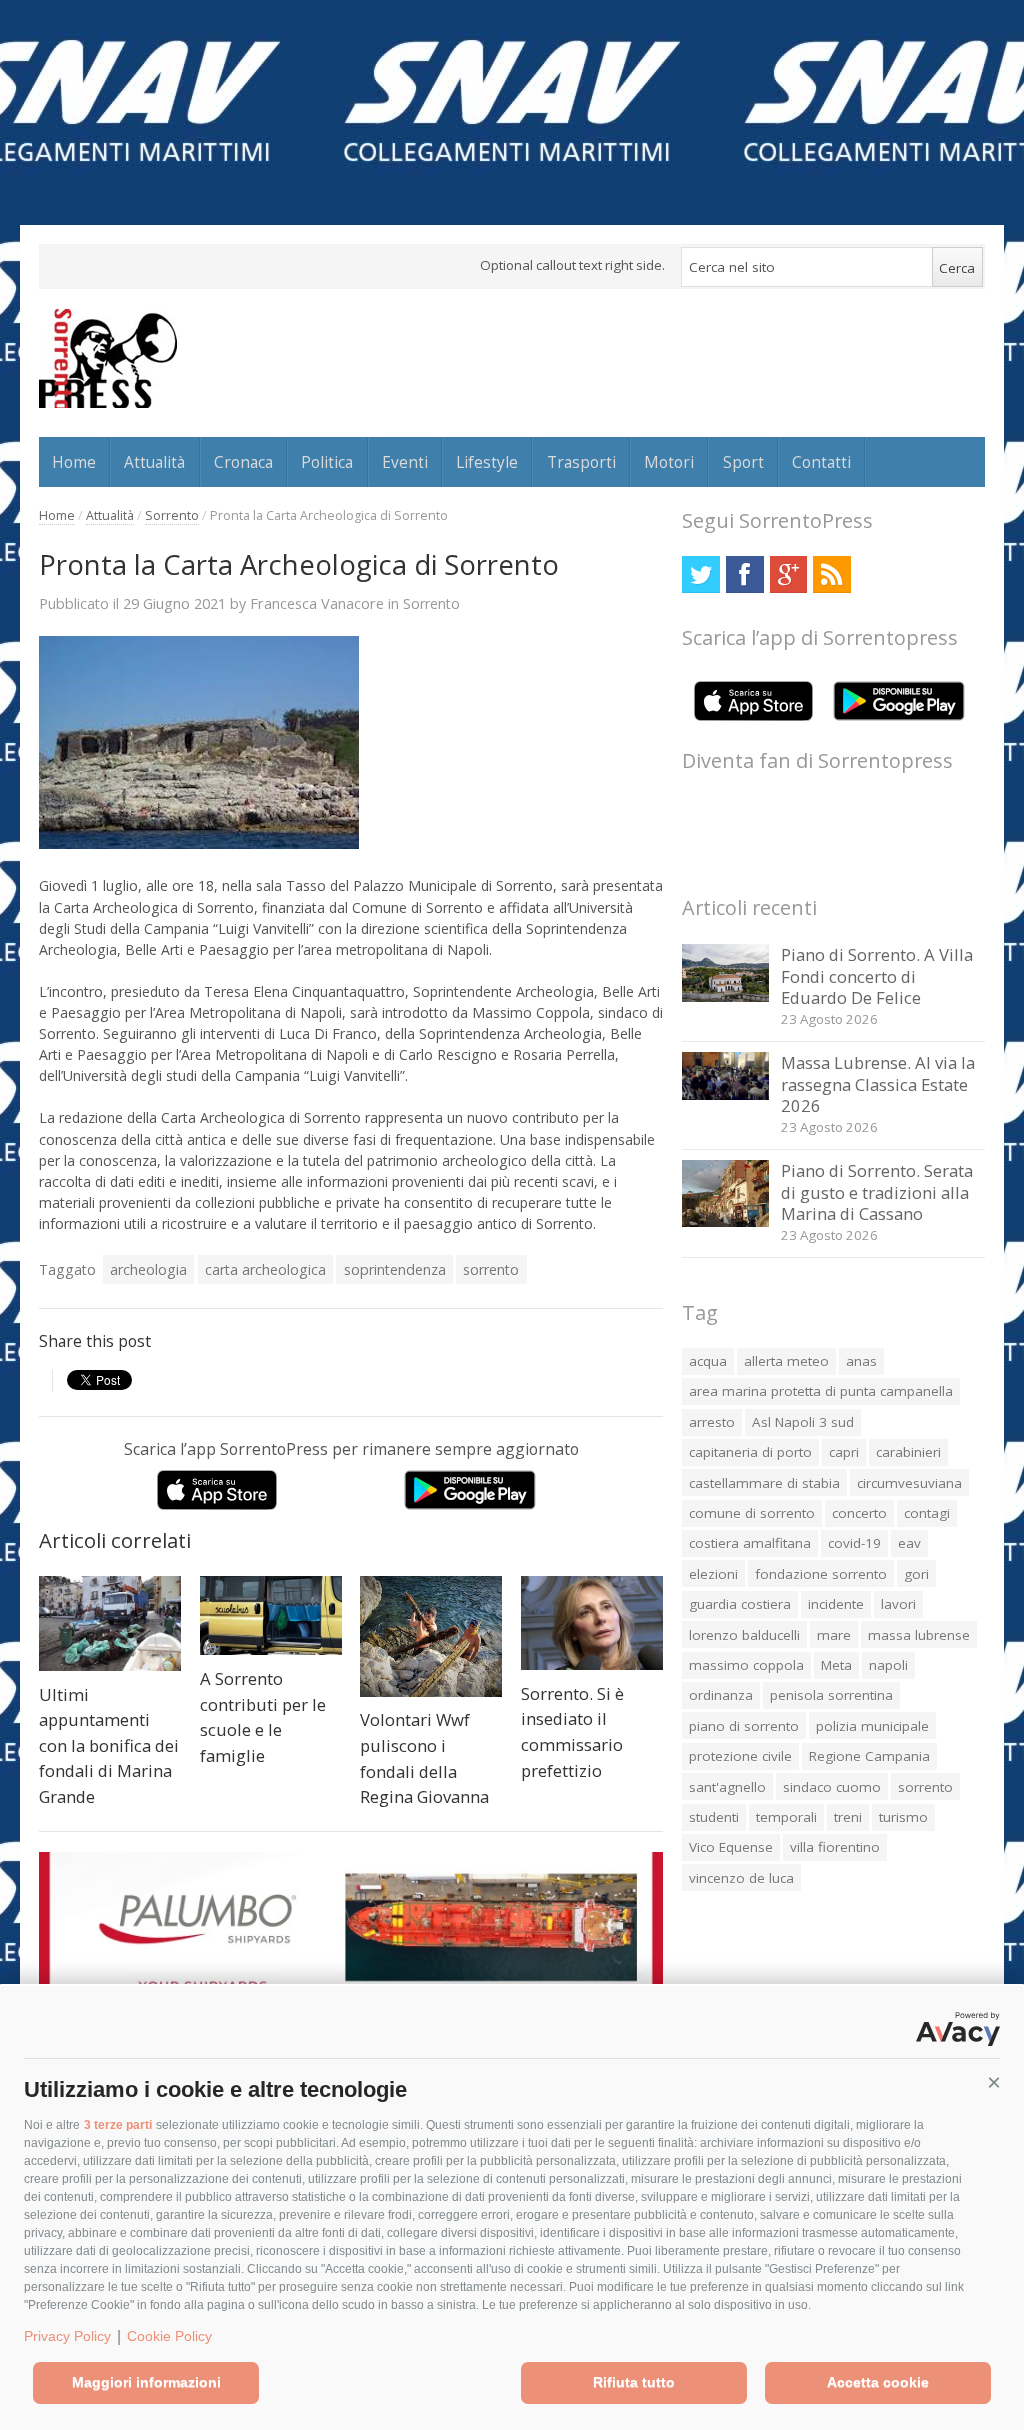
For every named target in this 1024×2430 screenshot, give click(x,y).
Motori (669, 462)
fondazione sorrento (821, 1574)
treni (848, 1817)
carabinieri (908, 1452)
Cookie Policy (169, 2336)
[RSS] (831, 574)
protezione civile (740, 1756)
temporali (786, 1817)
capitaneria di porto (750, 1452)
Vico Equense (731, 1847)
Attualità (154, 462)
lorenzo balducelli (744, 1635)
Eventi (405, 462)
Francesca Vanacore (317, 603)
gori (916, 1574)
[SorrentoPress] (108, 358)
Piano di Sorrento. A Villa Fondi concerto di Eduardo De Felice (877, 976)
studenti (714, 1817)
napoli (888, 1665)
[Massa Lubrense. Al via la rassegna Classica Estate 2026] (725, 1094)
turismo (903, 1817)
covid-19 (854, 1543)
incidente (836, 1604)
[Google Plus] (788, 574)
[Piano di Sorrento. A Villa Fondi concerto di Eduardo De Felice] (725, 996)
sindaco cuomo (832, 1787)
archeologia (148, 1269)
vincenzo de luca (741, 1878)
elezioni (713, 1574)
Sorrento (172, 515)
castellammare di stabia (764, 1483)
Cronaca (243, 462)
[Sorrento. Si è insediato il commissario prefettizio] (592, 1623)
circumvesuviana (909, 1483)
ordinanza (721, 1695)
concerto (859, 1513)
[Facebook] (744, 574)
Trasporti (581, 462)
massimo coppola (746, 1665)
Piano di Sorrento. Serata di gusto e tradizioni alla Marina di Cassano (877, 1192)
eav (909, 1543)
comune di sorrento (752, 1513)
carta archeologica (265, 1269)
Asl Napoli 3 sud (803, 1422)
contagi (927, 1513)
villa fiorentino (835, 1847)
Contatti (821, 462)
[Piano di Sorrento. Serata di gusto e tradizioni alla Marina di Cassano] (725, 1221)
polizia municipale (872, 1726)
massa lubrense (919, 1635)
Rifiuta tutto (634, 2382)
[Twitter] (700, 574)
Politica (327, 462)
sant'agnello (727, 1787)
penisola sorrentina (831, 1695)
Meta (836, 1665)
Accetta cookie (878, 2382)
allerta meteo (786, 1361)
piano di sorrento (744, 1726)
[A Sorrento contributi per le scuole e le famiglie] (271, 1615)
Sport (743, 462)
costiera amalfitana (750, 1543)
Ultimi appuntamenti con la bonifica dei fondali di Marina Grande (109, 1745)
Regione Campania (869, 1756)
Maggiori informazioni (146, 2382)
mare (834, 1635)
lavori (898, 1604)
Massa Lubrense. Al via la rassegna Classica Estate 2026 (878, 1084)
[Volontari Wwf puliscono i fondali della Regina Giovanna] (431, 1636)
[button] (994, 2083)
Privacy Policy (67, 2336)
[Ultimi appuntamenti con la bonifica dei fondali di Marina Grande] (110, 1623)
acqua (708, 1361)
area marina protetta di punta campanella (821, 1391)
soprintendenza (395, 1269)
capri (844, 1452)
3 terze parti (118, 2125)
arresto (712, 1422)
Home (74, 462)
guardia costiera (740, 1604)
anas (861, 1361)
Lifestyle (487, 462)
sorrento (491, 1269)
